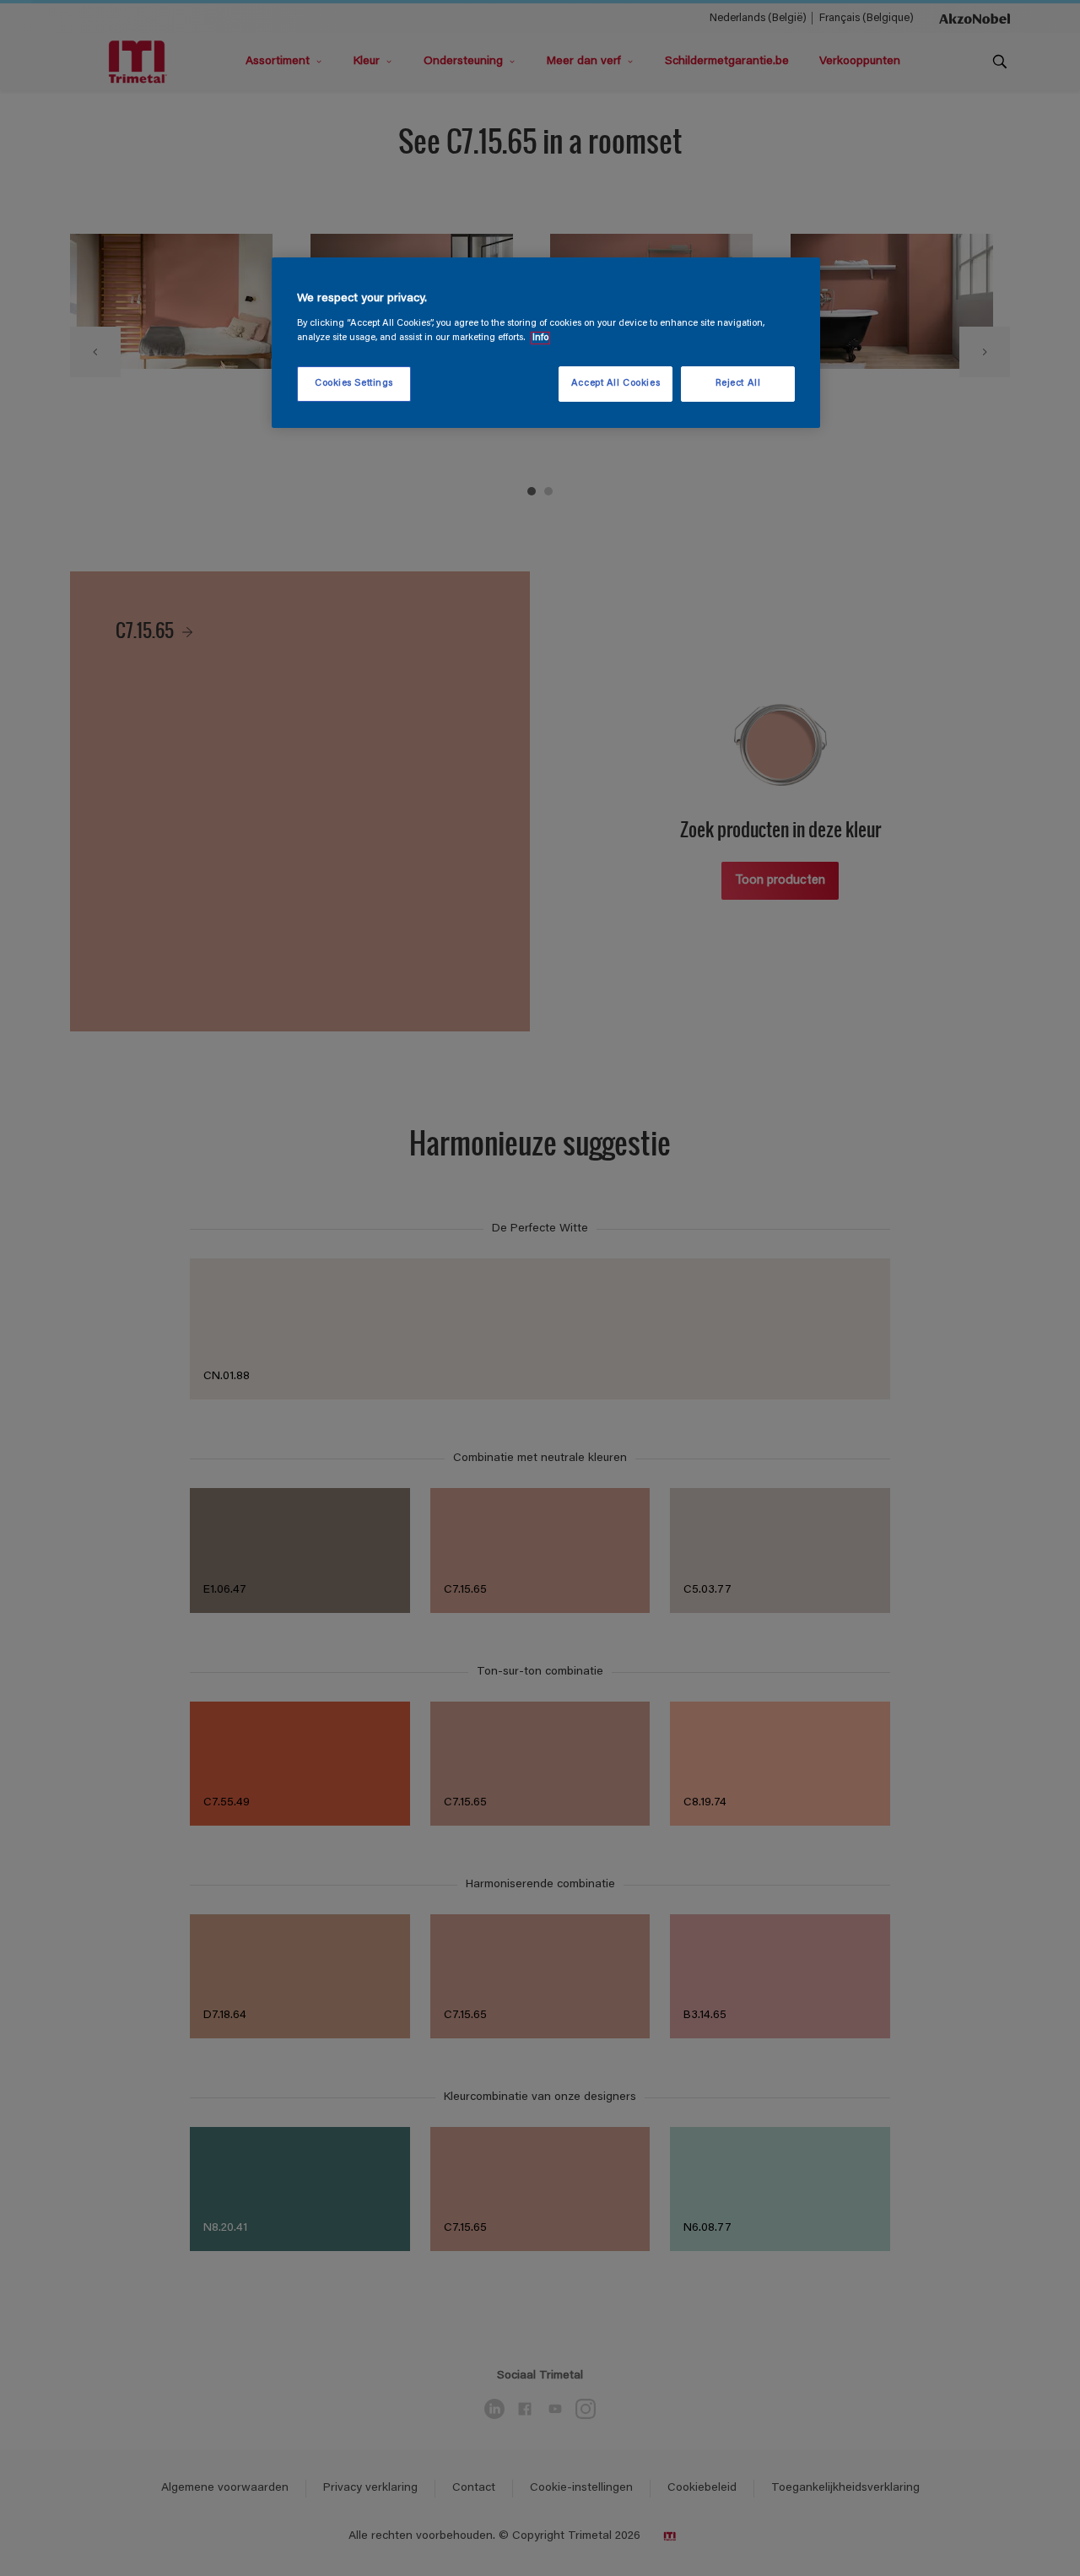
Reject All (738, 384)
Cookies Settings (354, 384)
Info (540, 338)
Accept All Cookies (616, 384)
